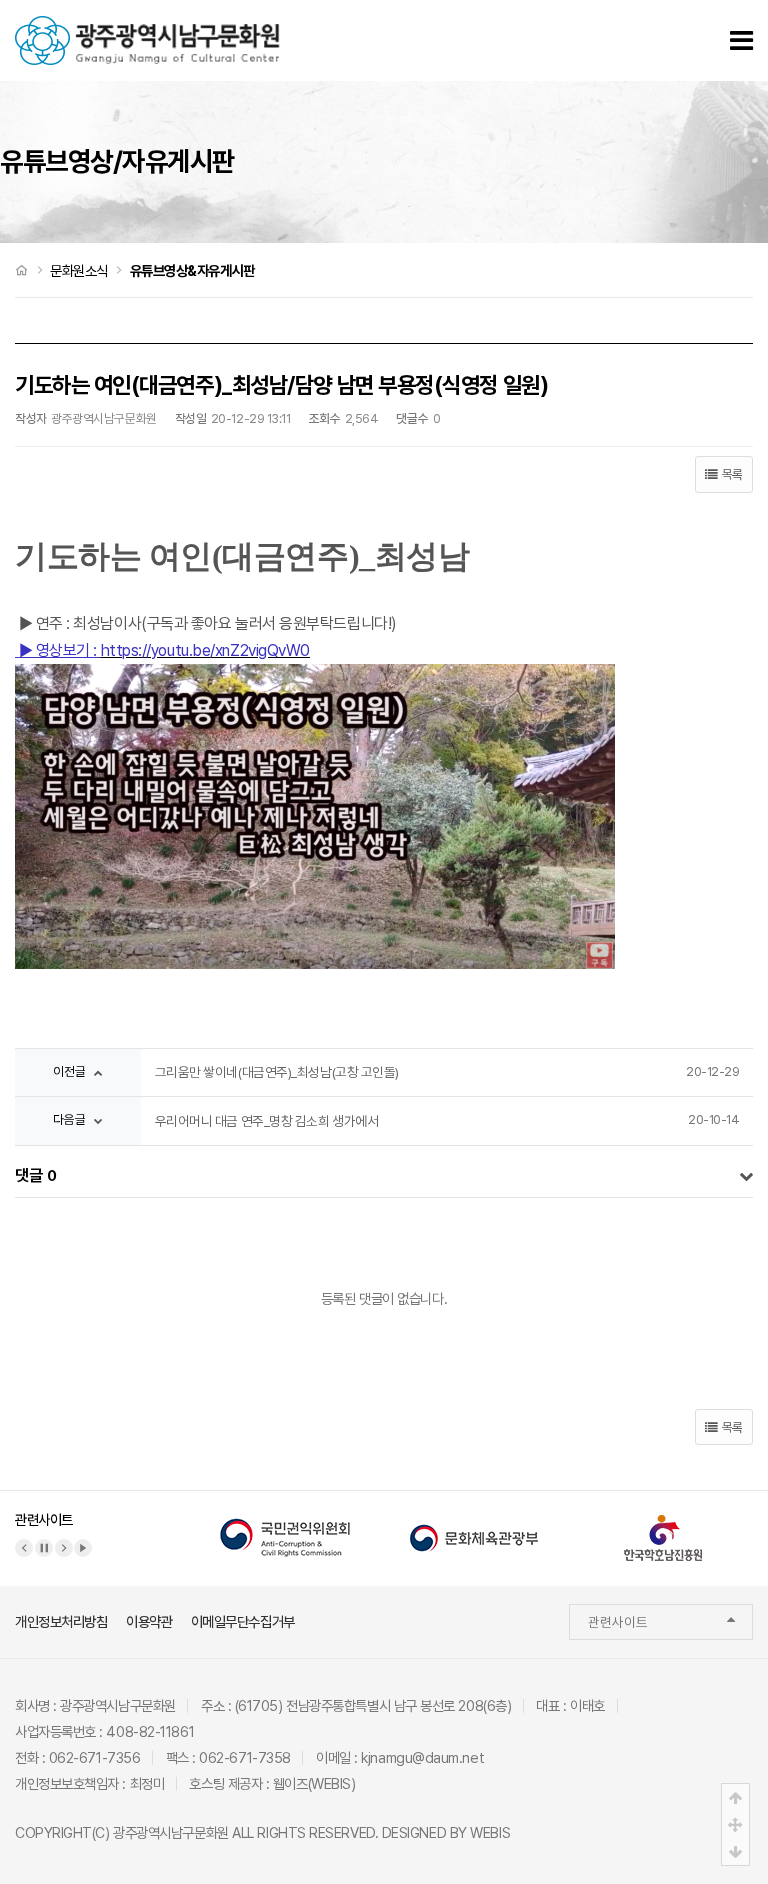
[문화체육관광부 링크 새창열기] (474, 1523)
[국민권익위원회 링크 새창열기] (285, 1523)
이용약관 (149, 1621)
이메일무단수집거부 (243, 1621)
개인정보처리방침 (61, 1621)
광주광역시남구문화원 (171, 1832)
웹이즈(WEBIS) (314, 1783)
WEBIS (490, 1832)
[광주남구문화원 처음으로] (147, 26)
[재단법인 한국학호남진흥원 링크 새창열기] (663, 1523)
